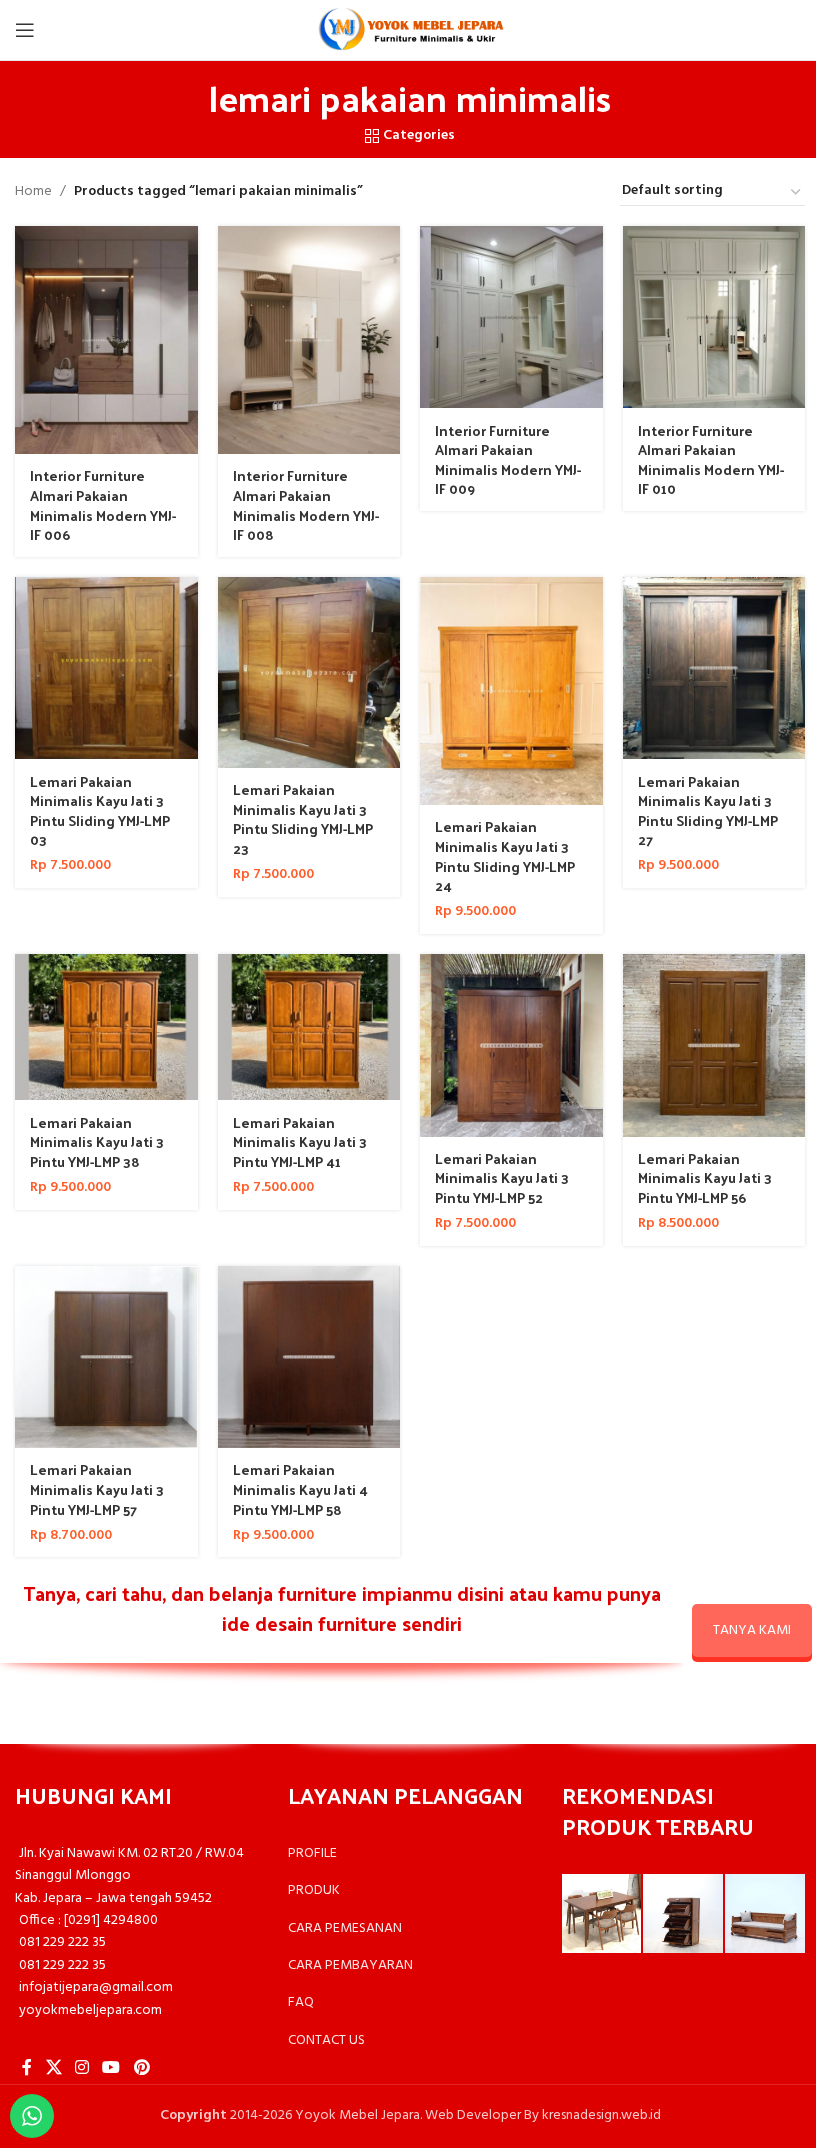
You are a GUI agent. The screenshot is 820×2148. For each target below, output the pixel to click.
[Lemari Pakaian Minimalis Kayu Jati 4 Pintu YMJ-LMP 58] (309, 1357)
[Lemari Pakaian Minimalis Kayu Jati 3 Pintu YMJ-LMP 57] (106, 1357)
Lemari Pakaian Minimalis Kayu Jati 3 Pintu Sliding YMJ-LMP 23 (303, 819)
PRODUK (314, 1890)
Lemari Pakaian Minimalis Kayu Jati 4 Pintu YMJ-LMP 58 (300, 1489)
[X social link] (53, 2068)
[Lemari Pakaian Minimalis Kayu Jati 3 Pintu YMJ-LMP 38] (106, 1027)
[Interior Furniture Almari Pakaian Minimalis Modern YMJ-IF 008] (309, 340)
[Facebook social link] (27, 2068)
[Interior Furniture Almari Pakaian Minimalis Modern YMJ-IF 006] (106, 340)
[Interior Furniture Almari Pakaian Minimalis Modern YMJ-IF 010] (714, 317)
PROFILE (312, 1853)
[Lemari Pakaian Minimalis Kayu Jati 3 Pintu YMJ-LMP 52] (511, 1045)
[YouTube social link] (111, 2068)
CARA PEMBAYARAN (350, 1965)
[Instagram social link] (81, 2068)
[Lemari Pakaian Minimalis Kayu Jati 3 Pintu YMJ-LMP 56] (714, 1045)
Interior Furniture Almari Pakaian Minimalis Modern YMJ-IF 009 (508, 460)
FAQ (301, 2002)
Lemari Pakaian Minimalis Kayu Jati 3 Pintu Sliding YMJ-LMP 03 (100, 811)
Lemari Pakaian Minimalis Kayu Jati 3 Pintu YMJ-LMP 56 (705, 1178)
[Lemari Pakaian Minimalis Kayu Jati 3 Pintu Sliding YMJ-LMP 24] (511, 691)
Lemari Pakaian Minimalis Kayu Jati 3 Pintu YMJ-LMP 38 (97, 1142)
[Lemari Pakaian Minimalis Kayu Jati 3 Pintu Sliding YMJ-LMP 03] (106, 668)
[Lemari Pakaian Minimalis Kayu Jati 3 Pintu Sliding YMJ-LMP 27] (714, 668)
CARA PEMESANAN (345, 1928)
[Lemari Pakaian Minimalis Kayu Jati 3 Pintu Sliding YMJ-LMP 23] (309, 672)
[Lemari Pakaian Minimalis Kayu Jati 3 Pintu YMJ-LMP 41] (309, 1027)
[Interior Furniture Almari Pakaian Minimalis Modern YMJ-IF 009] (511, 317)
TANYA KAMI (752, 1630)
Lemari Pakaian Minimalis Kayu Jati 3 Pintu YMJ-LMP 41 (300, 1142)
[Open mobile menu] (25, 30)
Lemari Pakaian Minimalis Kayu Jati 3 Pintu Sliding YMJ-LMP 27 (708, 811)
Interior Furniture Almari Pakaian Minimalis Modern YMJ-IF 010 (711, 460)
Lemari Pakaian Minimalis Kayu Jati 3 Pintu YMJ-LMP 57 (97, 1489)
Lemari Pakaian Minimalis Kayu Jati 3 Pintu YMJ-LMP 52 (502, 1178)
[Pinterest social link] (141, 2068)
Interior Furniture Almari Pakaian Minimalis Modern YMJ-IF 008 (306, 505)
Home (33, 192)
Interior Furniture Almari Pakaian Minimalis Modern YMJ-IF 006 (103, 505)
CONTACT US (326, 2040)
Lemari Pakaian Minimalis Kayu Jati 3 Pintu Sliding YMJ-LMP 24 (505, 856)
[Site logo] (410, 30)
